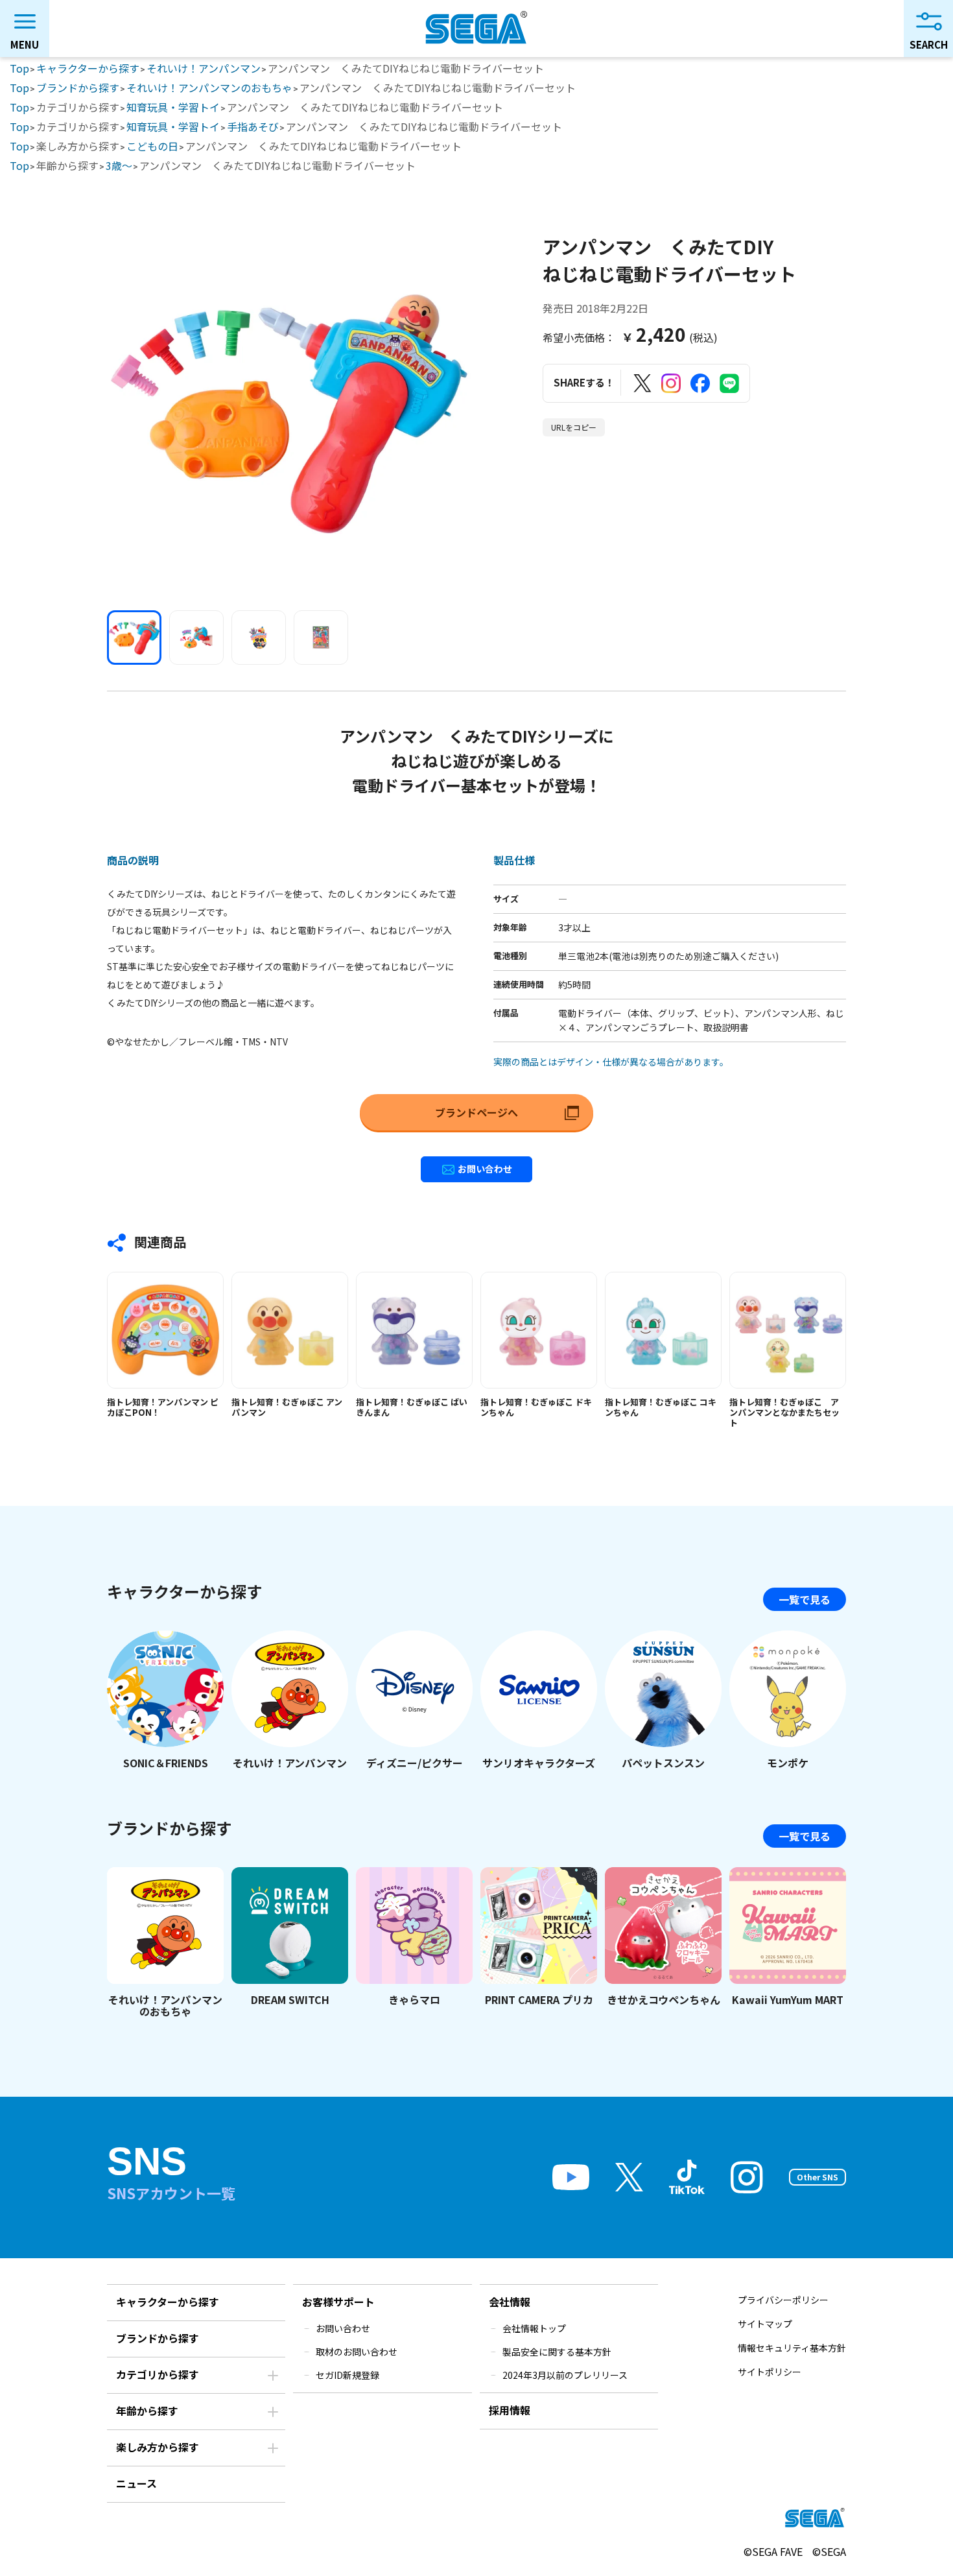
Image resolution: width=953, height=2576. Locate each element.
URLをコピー (574, 427)
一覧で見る (805, 1599)
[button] (134, 638)
